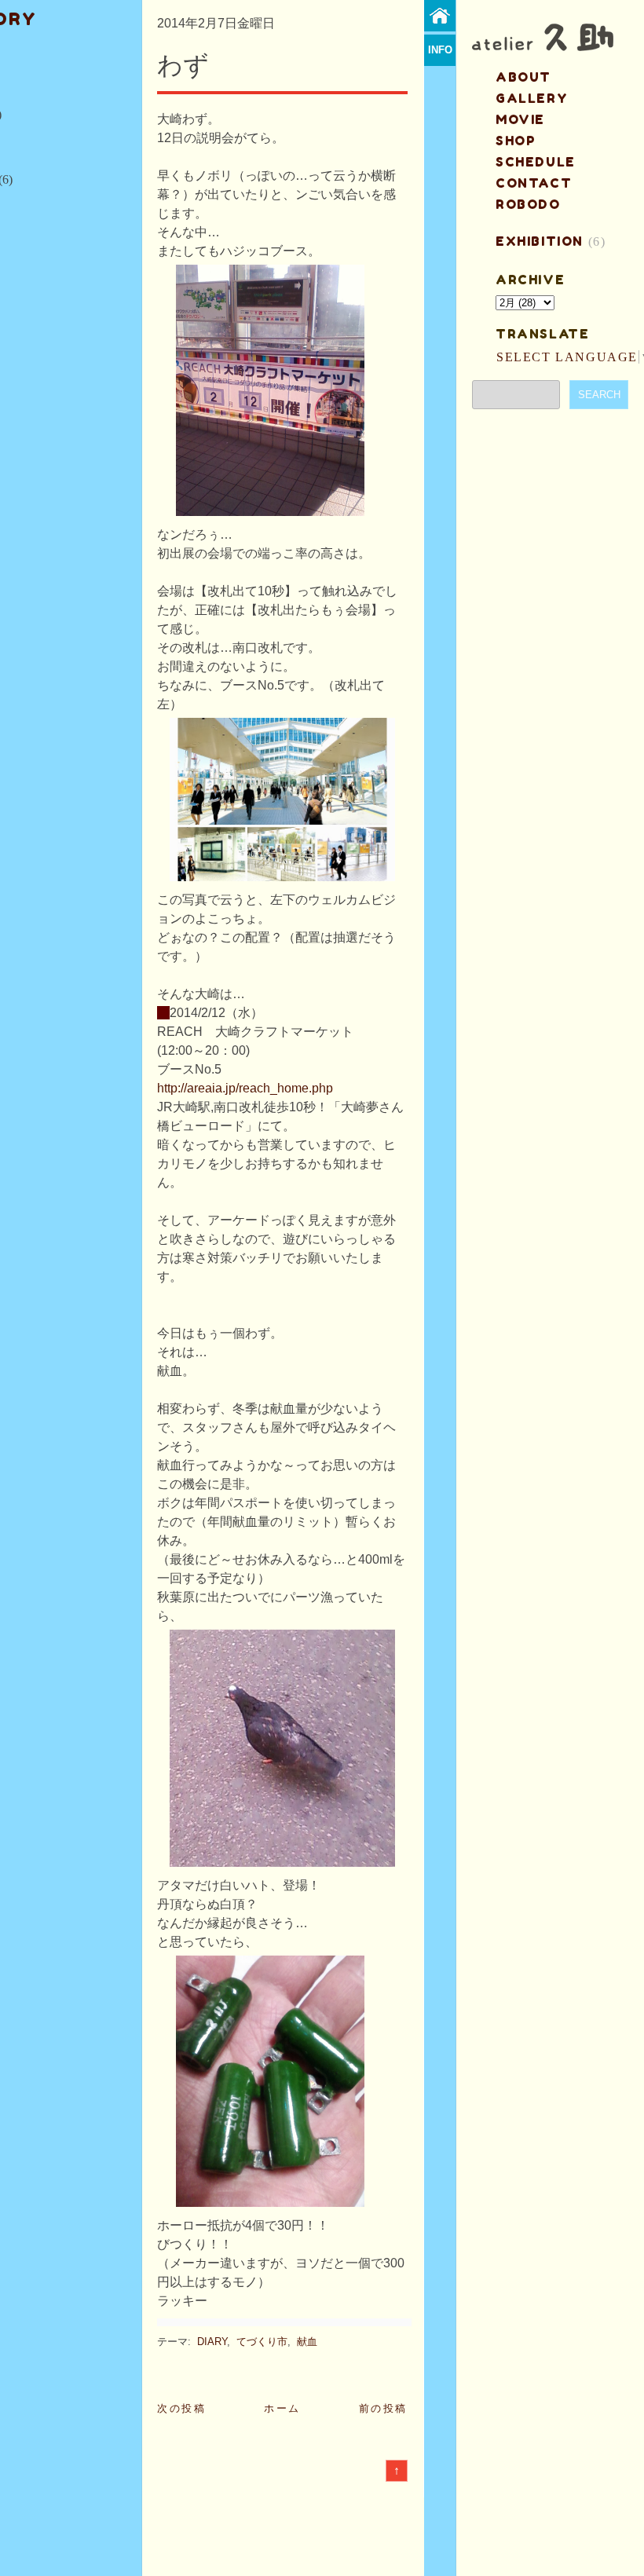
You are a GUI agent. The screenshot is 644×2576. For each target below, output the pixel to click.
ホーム (282, 2408)
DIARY (212, 2342)
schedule (536, 162)
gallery (532, 98)
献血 (307, 2342)
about (523, 77)
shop (516, 141)
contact (534, 183)
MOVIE (520, 119)
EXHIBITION (540, 241)
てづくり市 (262, 2342)
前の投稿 (383, 2408)
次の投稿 (181, 2408)
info (440, 50)
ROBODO (528, 204)
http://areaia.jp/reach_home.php (245, 1088)
